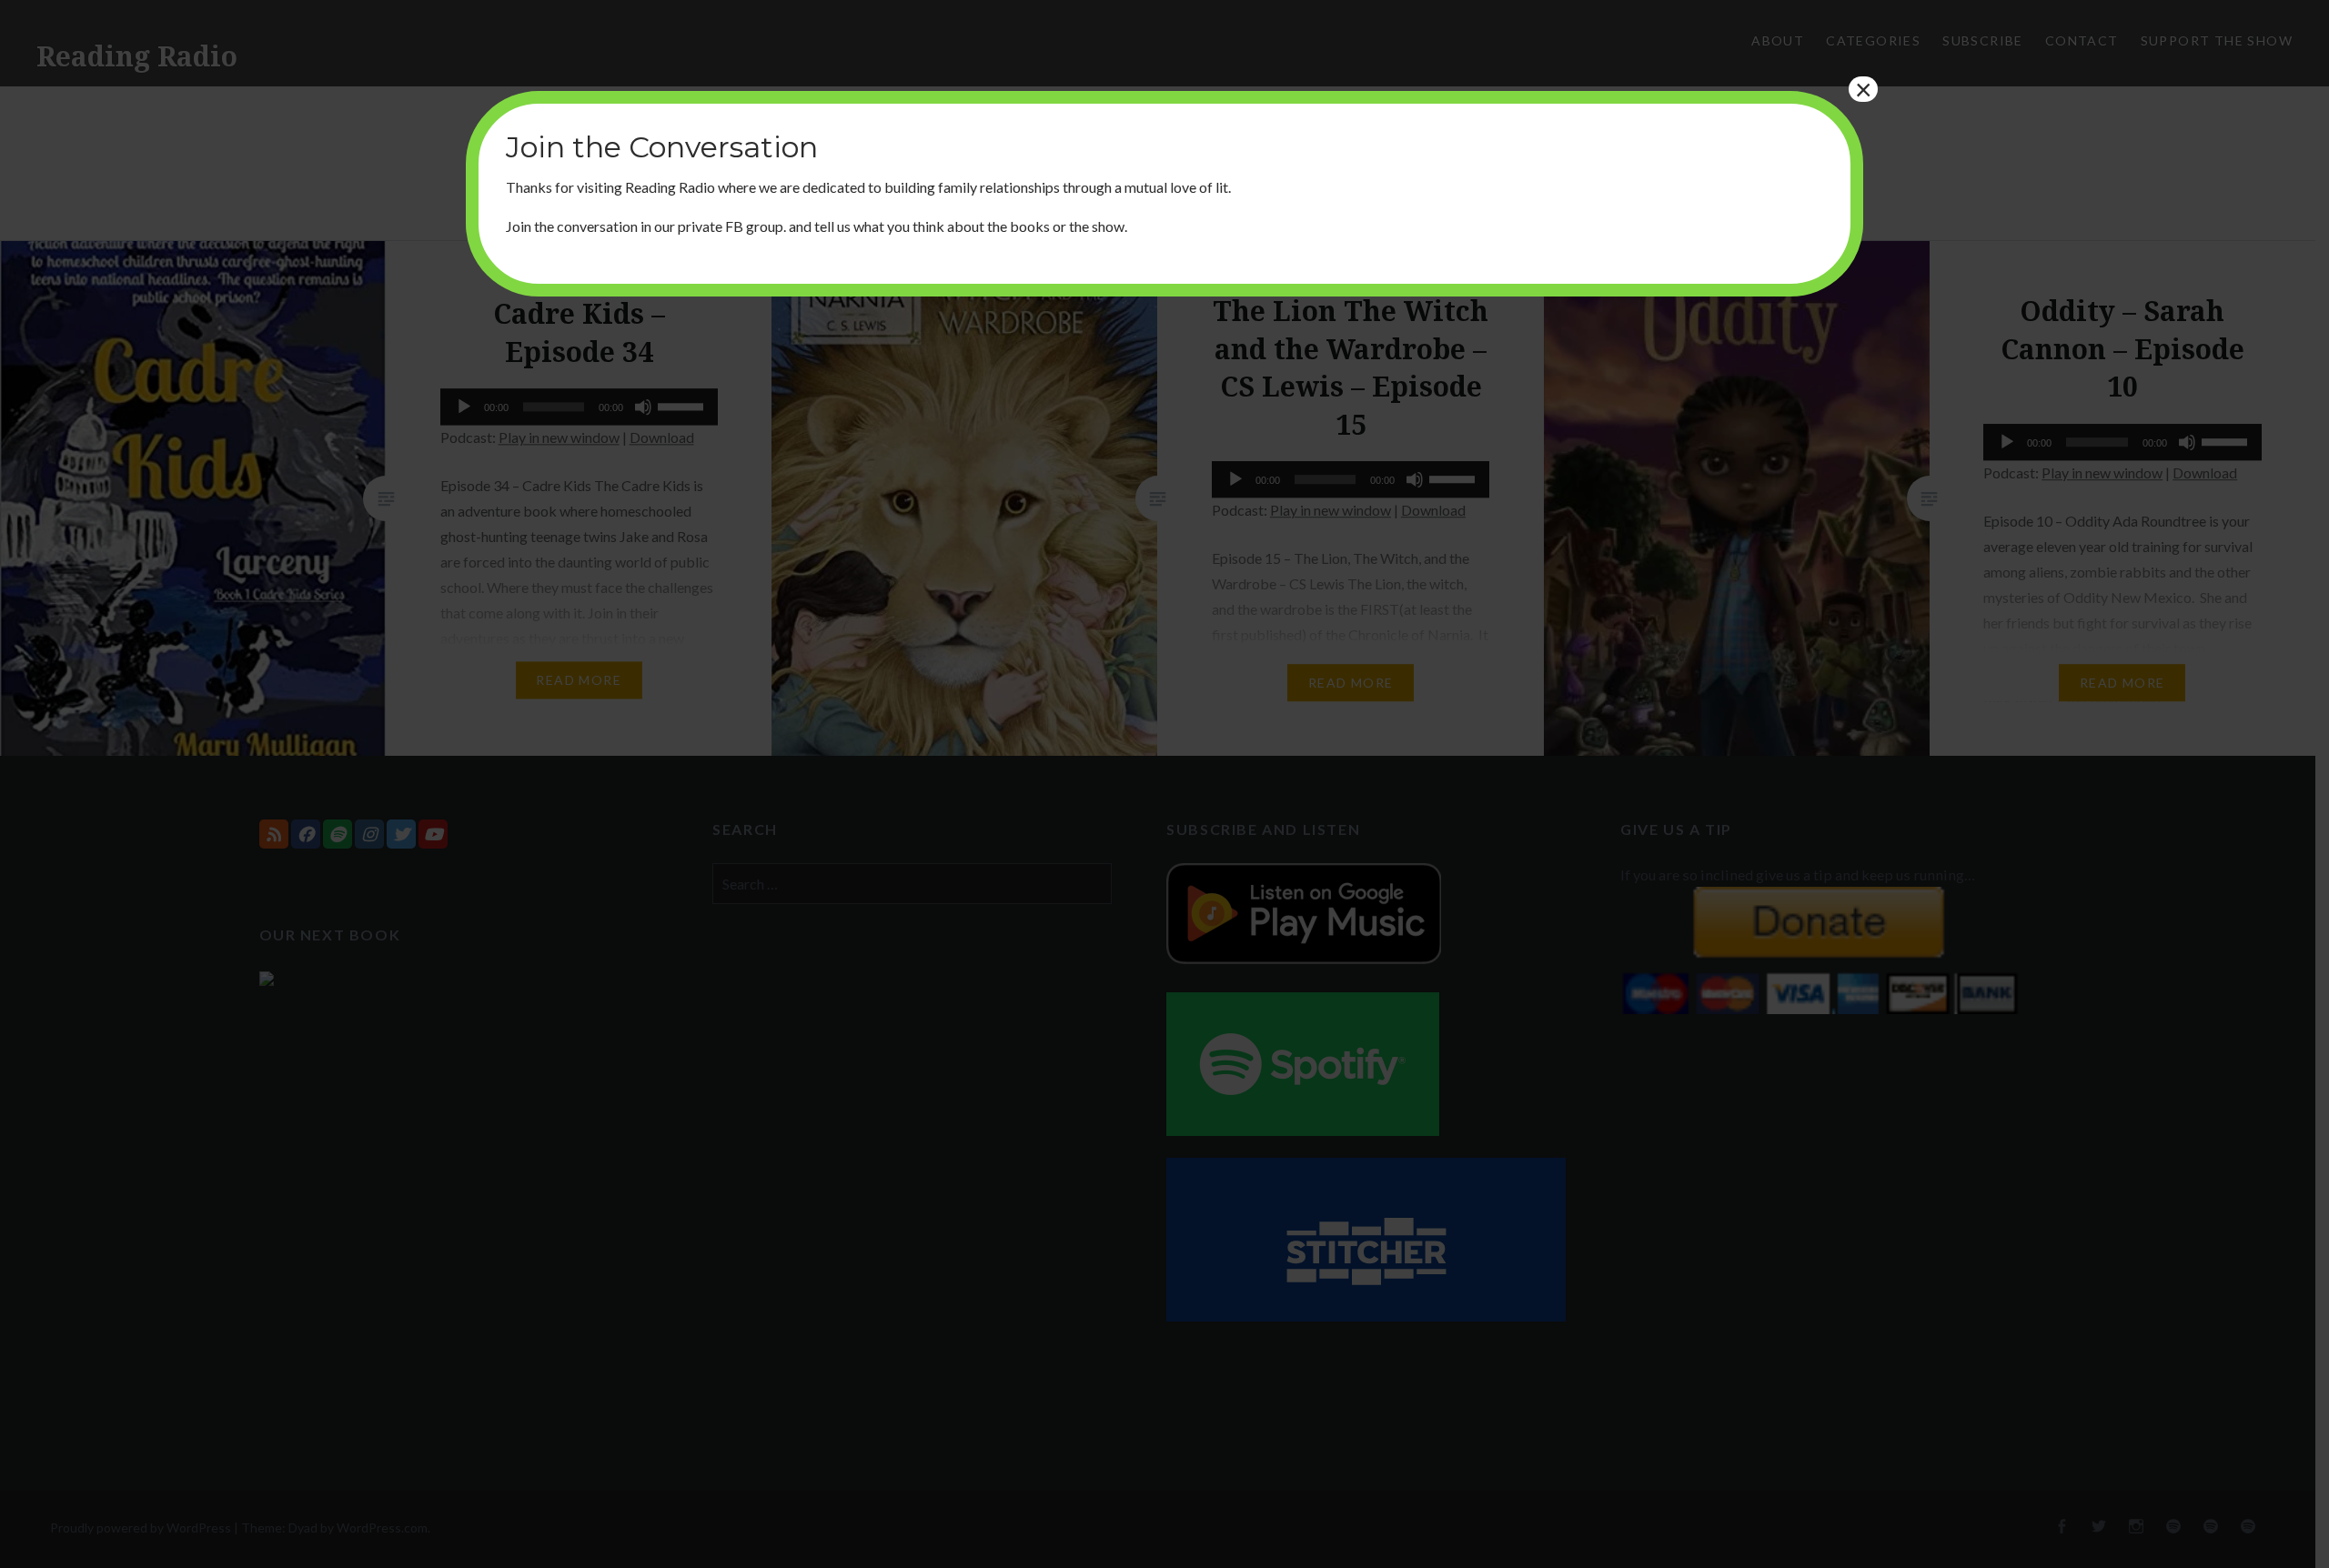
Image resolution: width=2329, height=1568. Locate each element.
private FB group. (732, 226)
